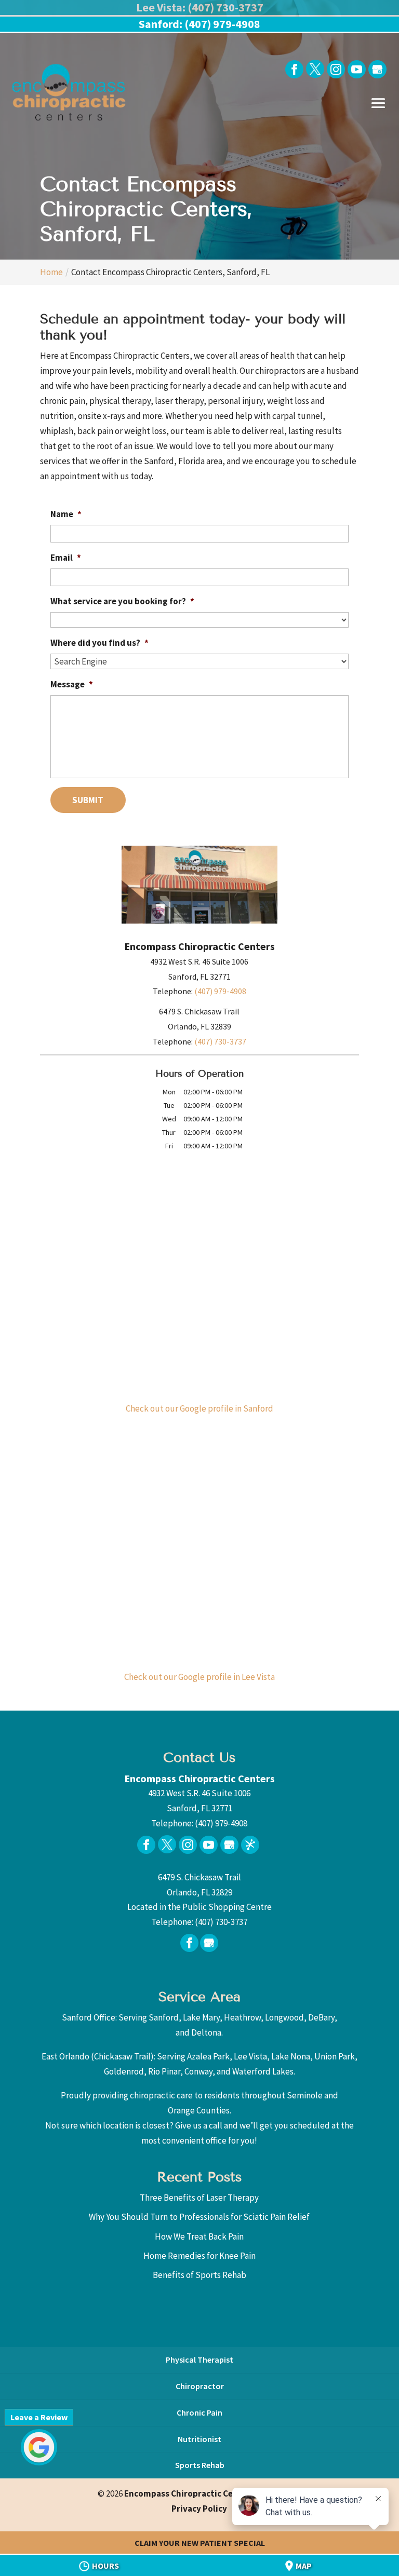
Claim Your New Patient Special (200, 2543)
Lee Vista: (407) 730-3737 (200, 7)
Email (66, 558)
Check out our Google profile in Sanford (199, 1408)
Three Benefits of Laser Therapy (199, 2198)
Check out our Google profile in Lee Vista (199, 1677)
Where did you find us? (99, 643)
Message (72, 684)
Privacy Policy (199, 2509)
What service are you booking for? (122, 601)
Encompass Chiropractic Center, (213, 2493)
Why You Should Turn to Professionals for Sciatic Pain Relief (199, 2217)
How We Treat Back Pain (199, 2236)
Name (66, 514)
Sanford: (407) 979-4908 (199, 24)
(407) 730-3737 (220, 1041)
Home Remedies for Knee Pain (199, 2256)
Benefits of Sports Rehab (199, 2275)
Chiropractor (200, 2386)
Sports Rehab (200, 2465)
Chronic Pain (199, 2412)
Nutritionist (199, 2439)
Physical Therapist (199, 2360)
